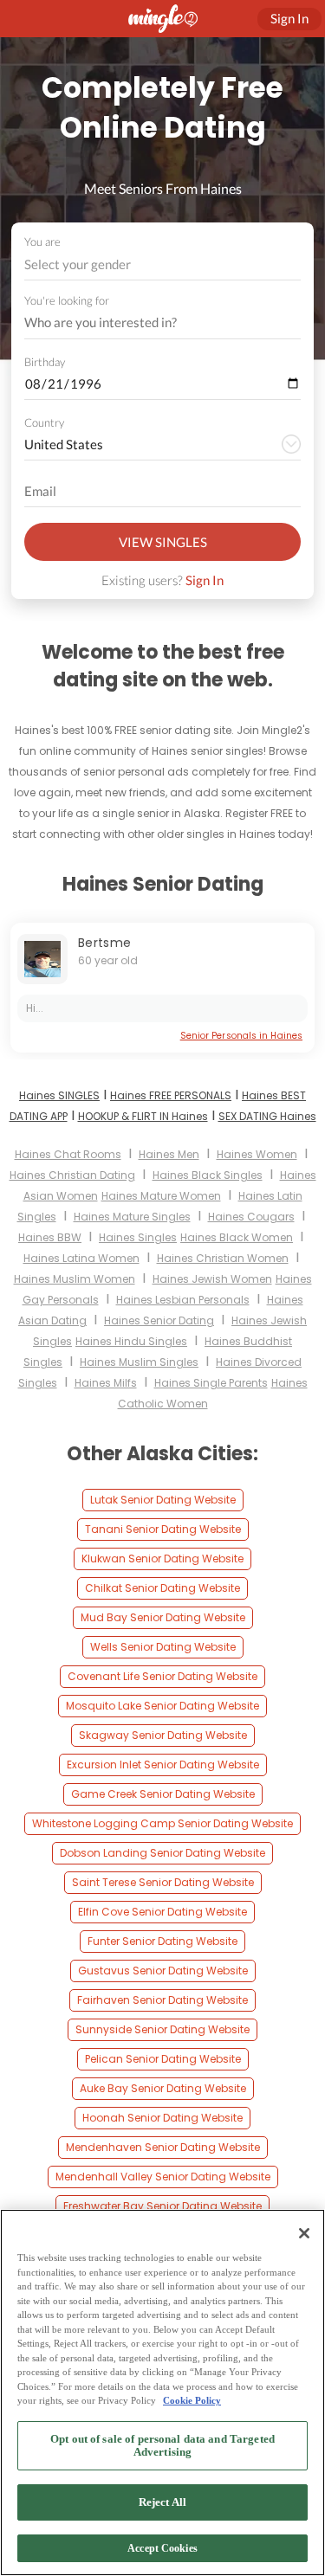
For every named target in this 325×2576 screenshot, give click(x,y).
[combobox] (163, 264)
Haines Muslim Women (75, 1279)
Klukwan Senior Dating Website (162, 1558)
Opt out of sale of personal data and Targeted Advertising (162, 2446)
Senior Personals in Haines (241, 1036)
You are (42, 241)
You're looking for (67, 301)
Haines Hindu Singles (131, 1341)
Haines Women (257, 1154)
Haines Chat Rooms (68, 1154)
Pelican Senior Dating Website (163, 2059)
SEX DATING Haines (267, 1116)
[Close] (304, 2233)
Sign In (205, 580)
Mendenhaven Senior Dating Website (163, 2147)
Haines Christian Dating (72, 1175)
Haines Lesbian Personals (183, 1300)
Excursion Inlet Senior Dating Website (163, 1765)
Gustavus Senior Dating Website (163, 1971)
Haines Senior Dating (159, 1320)
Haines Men (169, 1154)
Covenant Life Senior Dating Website (162, 1676)
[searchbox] (151, 323)
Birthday (45, 362)
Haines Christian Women (223, 1258)
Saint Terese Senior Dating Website (163, 1882)
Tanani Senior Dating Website (163, 1529)
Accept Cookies (162, 2548)
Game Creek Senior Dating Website (163, 1794)
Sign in (289, 18)
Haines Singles (138, 1237)
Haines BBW (50, 1237)
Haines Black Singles (208, 1175)
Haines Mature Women (161, 1196)
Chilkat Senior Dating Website (162, 1588)
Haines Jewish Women (212, 1279)
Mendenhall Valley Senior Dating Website (163, 2177)
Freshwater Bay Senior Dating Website (162, 2206)
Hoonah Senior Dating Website (162, 2118)
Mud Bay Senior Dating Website (163, 1617)
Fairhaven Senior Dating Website (162, 2000)
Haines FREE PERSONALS (171, 1095)
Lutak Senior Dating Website (163, 1500)
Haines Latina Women (81, 1258)
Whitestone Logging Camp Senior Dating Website (162, 1823)
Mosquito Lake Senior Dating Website (162, 1706)
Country (44, 422)
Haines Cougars (251, 1217)
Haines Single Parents (211, 1383)
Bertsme (104, 943)
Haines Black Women (237, 1237)
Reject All (162, 2502)
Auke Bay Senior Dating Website (163, 2088)
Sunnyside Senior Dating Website (162, 2029)
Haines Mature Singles (132, 1217)
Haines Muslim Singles (139, 1362)
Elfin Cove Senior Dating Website (162, 1912)
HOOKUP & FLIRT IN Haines (143, 1116)
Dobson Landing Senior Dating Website (162, 1853)
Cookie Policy (192, 2400)
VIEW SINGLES (163, 542)
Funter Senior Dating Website (162, 1941)
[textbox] (161, 264)
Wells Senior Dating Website (163, 1647)
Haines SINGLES (59, 1095)
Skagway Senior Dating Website (163, 1735)
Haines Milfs (106, 1383)
